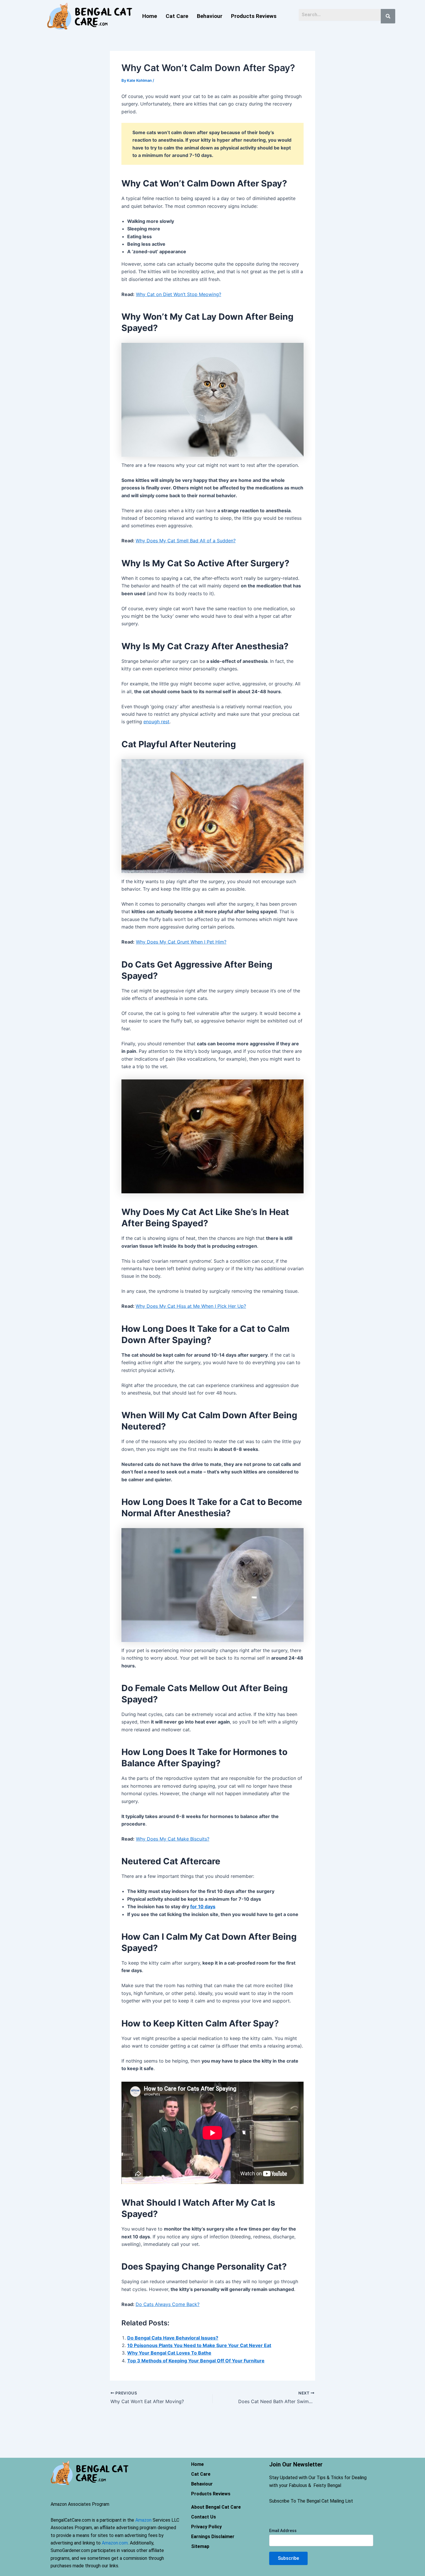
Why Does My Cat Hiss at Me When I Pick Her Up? (191, 1306)
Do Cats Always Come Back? (168, 2304)
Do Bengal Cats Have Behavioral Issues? (173, 2338)
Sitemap (200, 2546)
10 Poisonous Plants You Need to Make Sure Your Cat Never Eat (199, 2345)
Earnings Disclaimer (213, 2537)
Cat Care (177, 16)
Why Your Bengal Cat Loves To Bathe (169, 2353)
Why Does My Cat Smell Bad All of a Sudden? (186, 541)
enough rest (156, 722)
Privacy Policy (206, 2527)
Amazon (143, 2520)
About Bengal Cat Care (216, 2507)
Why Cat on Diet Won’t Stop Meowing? (179, 294)
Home (150, 16)
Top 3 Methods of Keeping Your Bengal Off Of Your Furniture (196, 2361)
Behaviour (210, 16)
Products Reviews (254, 16)
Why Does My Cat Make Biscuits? (173, 1839)
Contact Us (204, 2517)
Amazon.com (115, 2543)
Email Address (283, 2531)
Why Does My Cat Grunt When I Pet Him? (181, 942)
